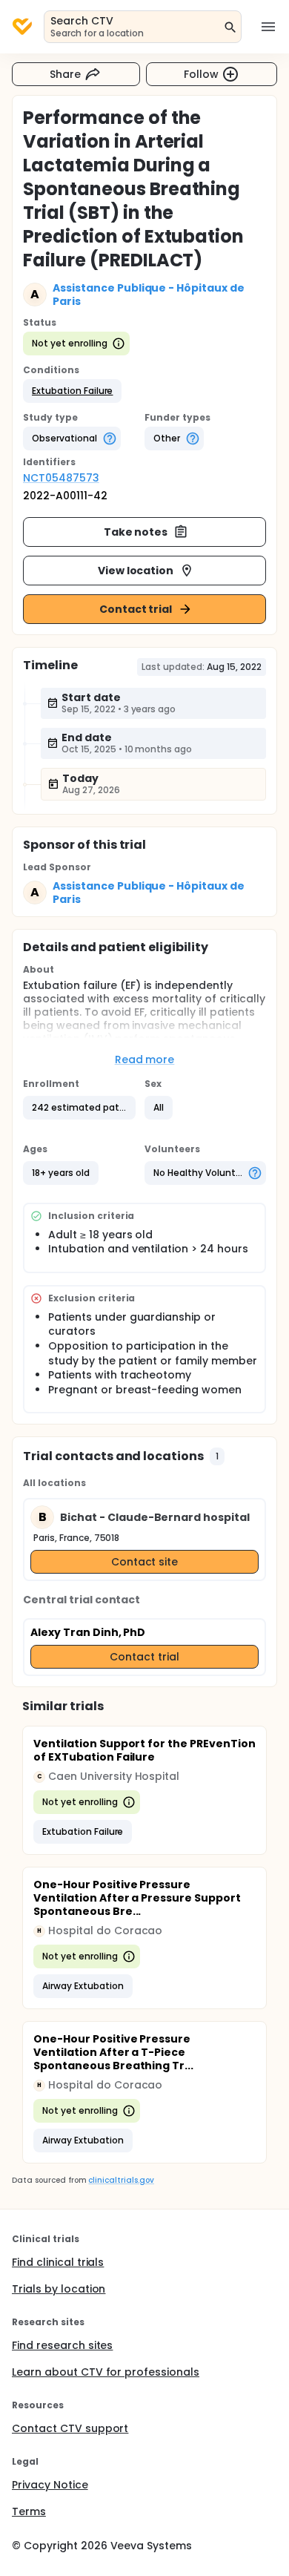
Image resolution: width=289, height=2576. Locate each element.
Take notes (136, 532)
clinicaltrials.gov (121, 2180)
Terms (29, 2511)
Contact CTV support (70, 2428)
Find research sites (62, 2345)
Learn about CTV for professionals (106, 2372)
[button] (72, 391)
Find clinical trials (58, 2262)
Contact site (145, 1562)
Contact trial (136, 609)
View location (136, 571)
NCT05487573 (61, 478)
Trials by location (59, 2289)
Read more (145, 1059)
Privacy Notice (50, 2485)
